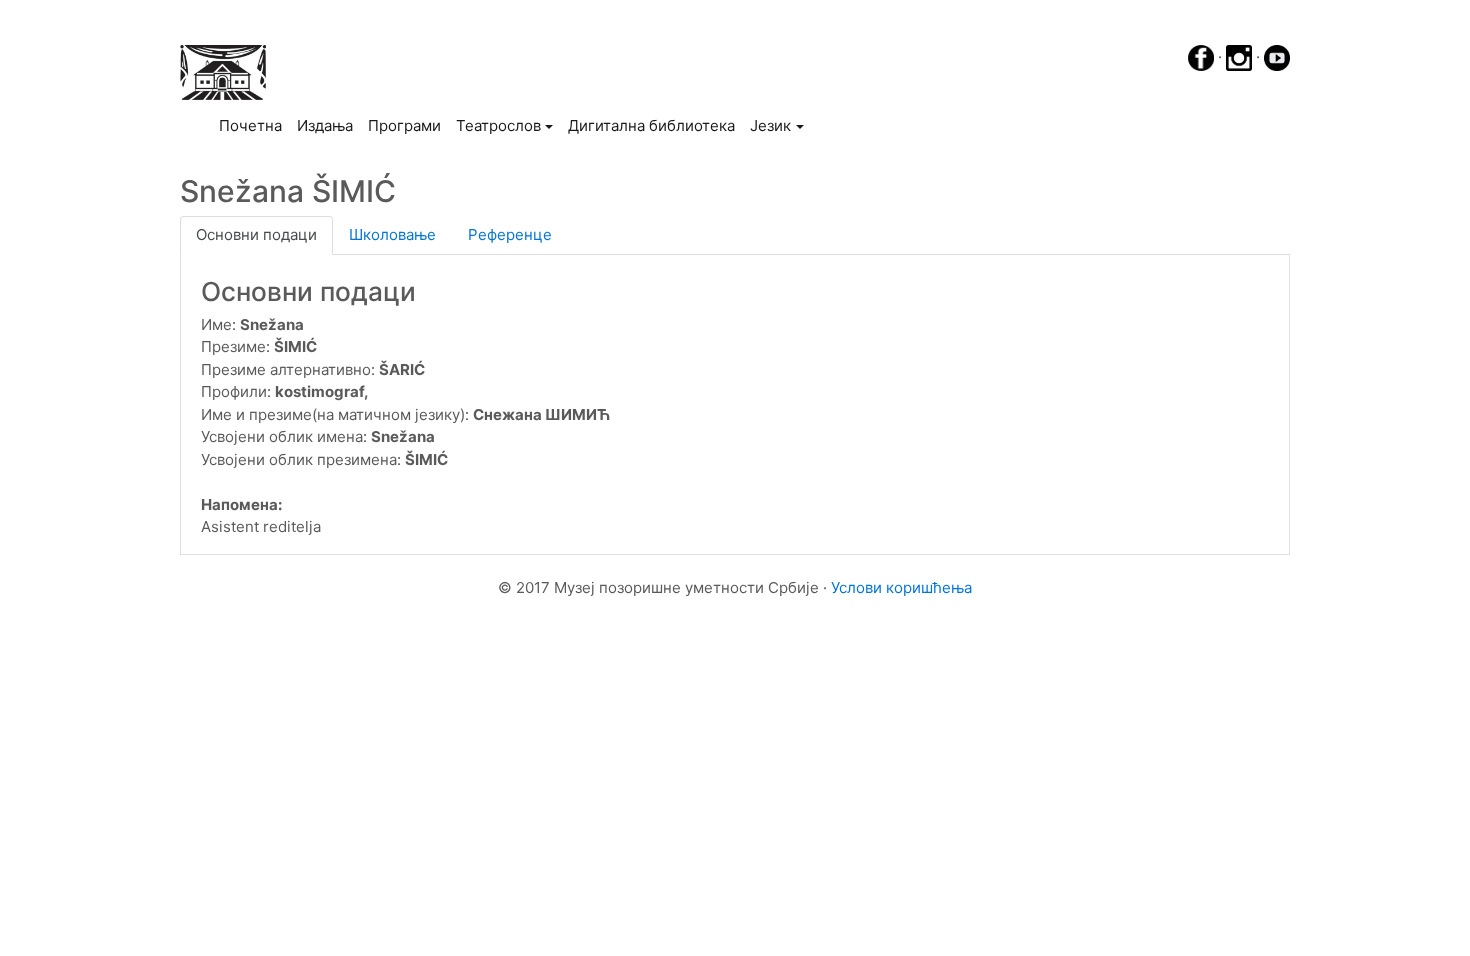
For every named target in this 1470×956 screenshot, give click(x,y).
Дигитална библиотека (651, 125)
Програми (404, 125)
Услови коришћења (901, 587)
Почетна (254, 125)
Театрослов (498, 125)
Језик (770, 125)
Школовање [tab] (392, 234)
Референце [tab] (510, 234)
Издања (325, 125)
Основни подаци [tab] (256, 234)
